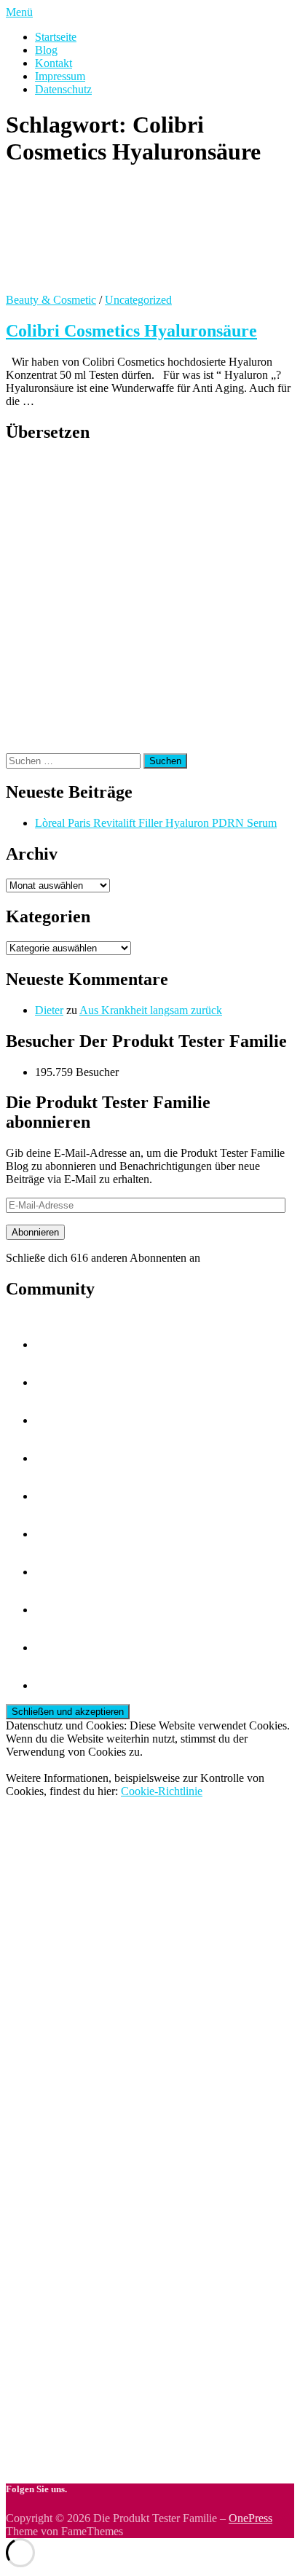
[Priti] (52, 1685)
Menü (19, 12)
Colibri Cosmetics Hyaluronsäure (131, 331)
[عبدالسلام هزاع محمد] (52, 1496)
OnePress (250, 2518)
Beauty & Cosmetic (51, 300)
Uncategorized (138, 300)
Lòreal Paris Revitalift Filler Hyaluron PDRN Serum (156, 823)
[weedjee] (52, 1648)
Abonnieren (35, 1232)
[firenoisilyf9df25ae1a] (52, 1458)
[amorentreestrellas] (52, 1572)
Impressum (60, 76)
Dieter (49, 1010)
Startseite (56, 37)
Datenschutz (63, 89)
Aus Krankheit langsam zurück (151, 1010)
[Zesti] (52, 1382)
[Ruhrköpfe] (52, 1610)
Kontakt (54, 63)
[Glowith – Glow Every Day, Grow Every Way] (52, 1420)
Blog (46, 50)
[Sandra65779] (52, 1534)
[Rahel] (52, 1344)
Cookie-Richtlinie (162, 1791)
